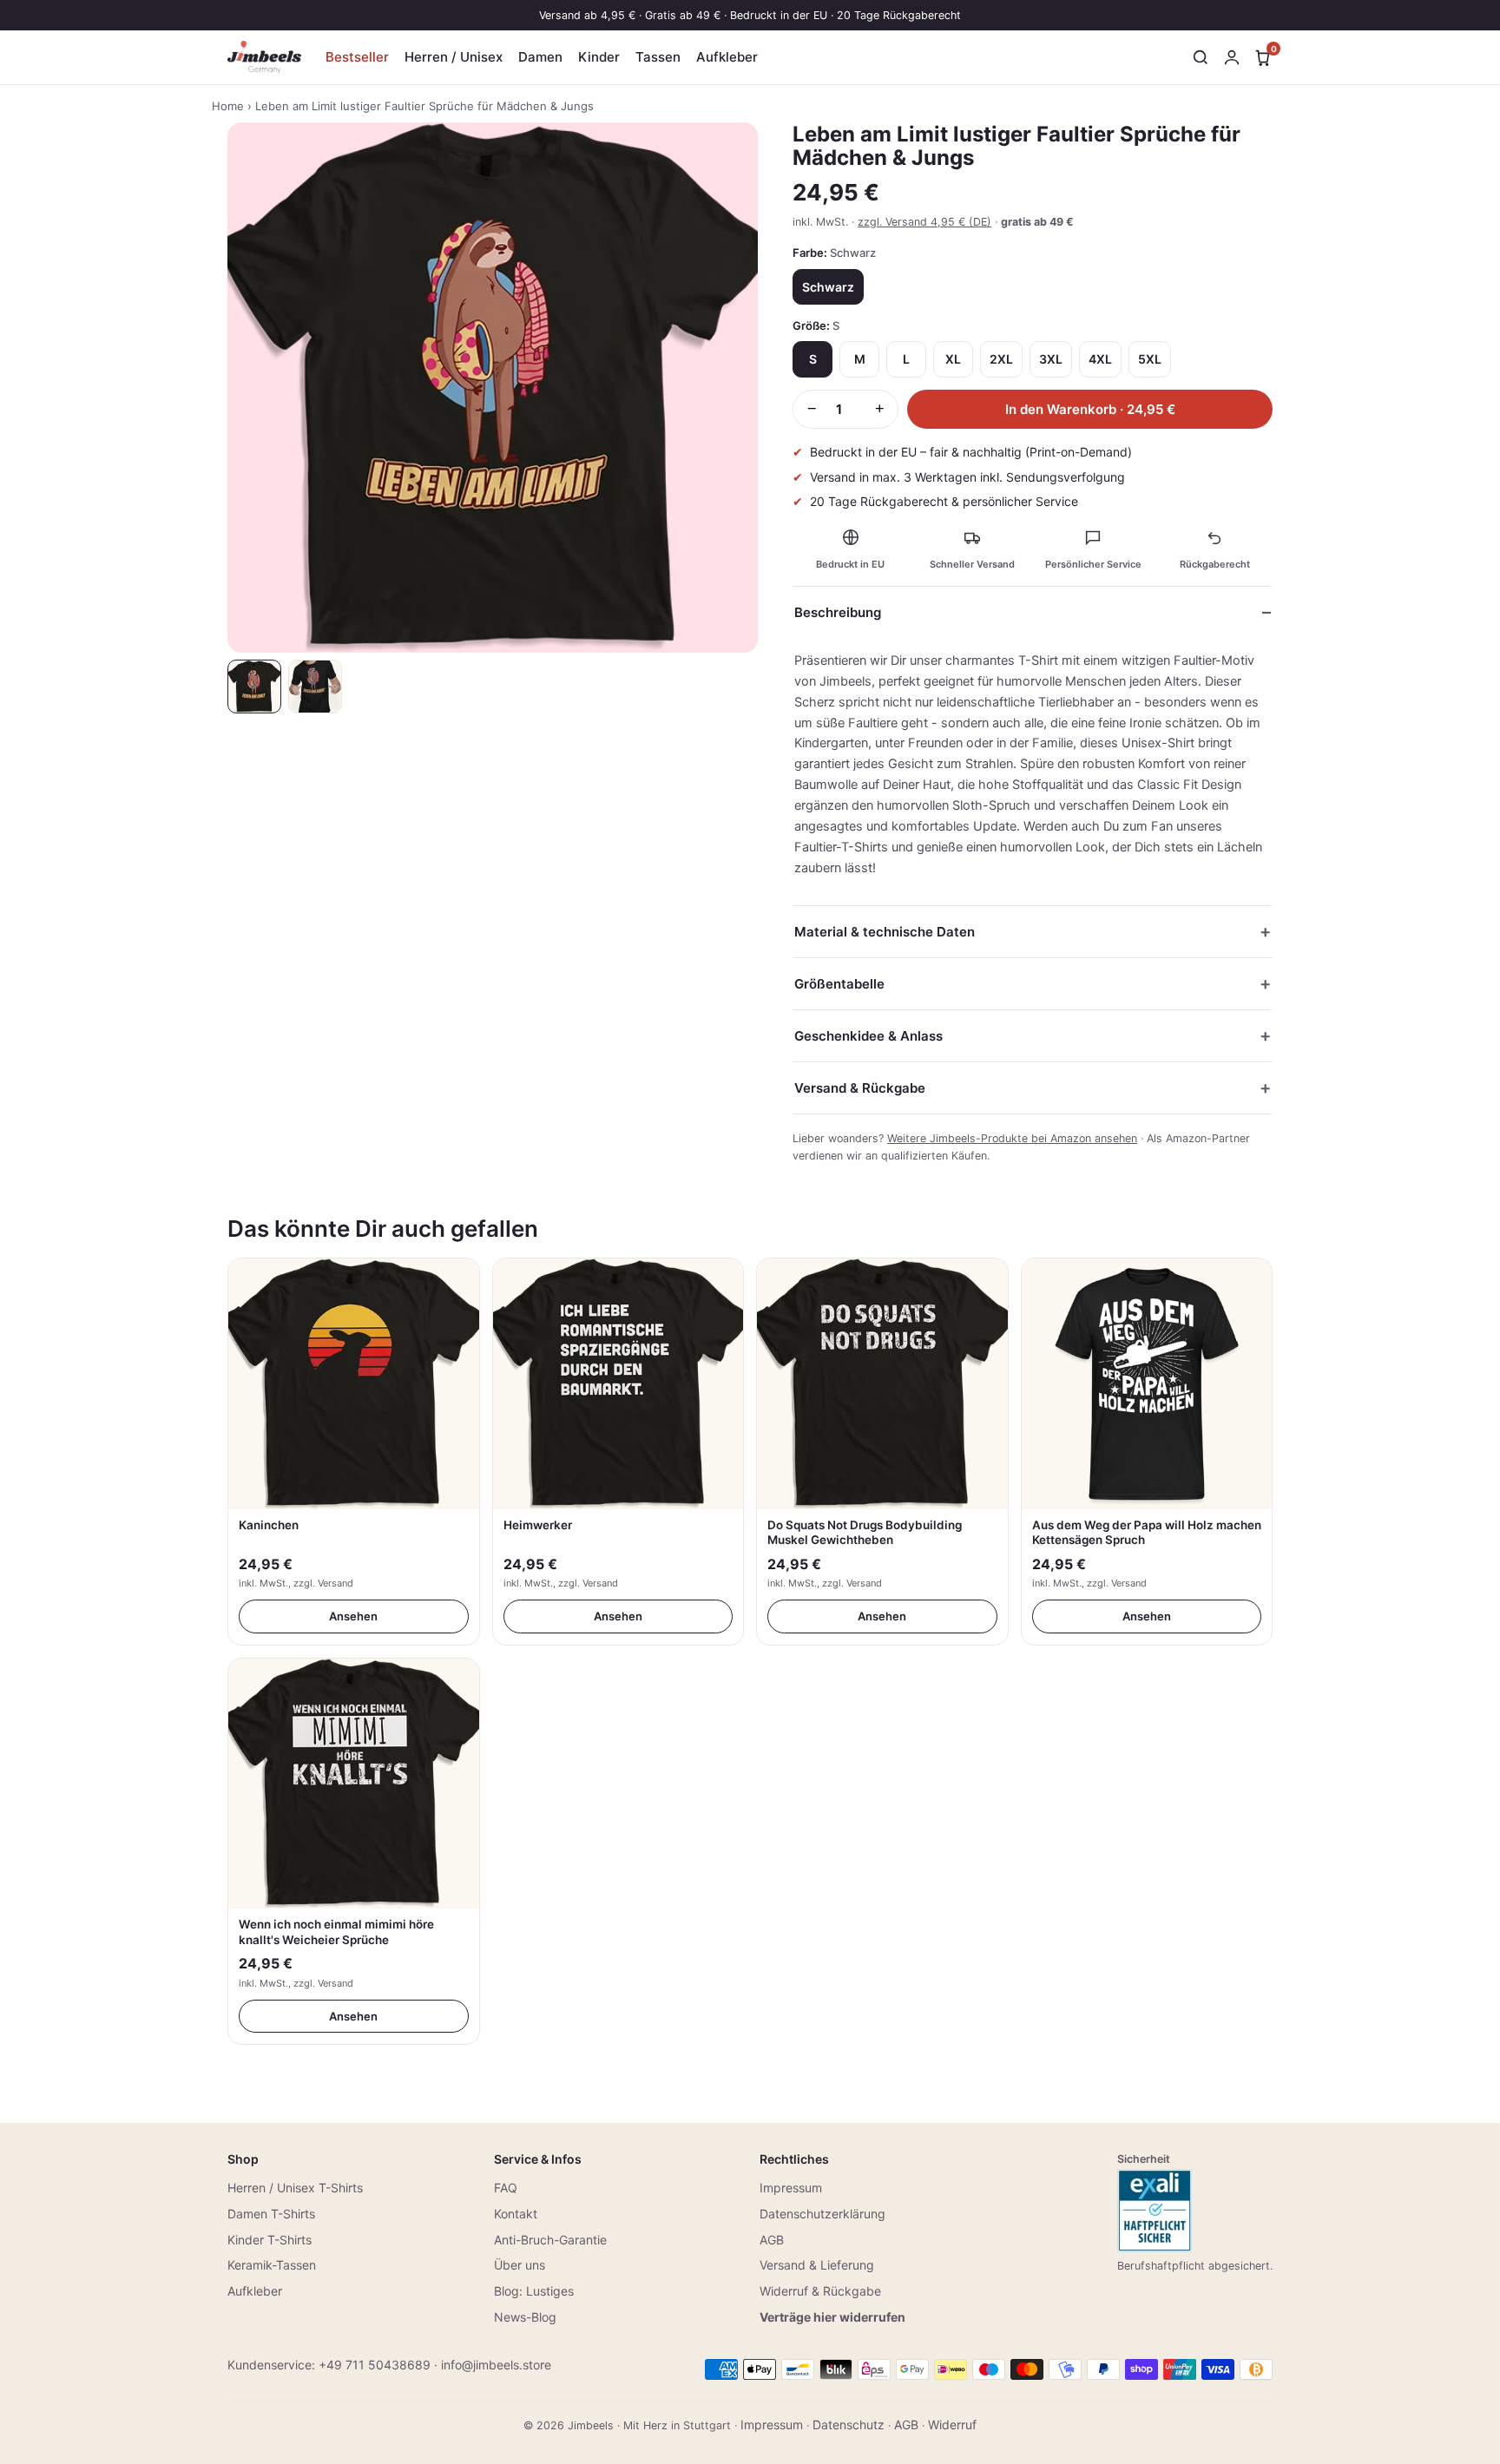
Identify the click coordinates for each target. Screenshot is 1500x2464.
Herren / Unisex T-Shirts (295, 2188)
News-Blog (525, 2317)
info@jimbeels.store (496, 2365)
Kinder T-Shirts (270, 2240)
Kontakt (516, 2214)
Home (228, 106)
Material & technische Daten (885, 932)
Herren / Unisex (454, 57)
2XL (1001, 359)
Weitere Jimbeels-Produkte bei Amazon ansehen (1012, 1138)
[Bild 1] (254, 687)
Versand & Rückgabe (860, 1088)
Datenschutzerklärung (822, 2214)
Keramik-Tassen (272, 2265)
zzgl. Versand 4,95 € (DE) (924, 222)
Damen (540, 57)
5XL (1150, 359)
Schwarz (828, 287)
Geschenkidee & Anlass (868, 1036)
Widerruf (952, 2425)
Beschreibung (838, 612)
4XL (1100, 359)
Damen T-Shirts (271, 2214)
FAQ (506, 2188)
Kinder (599, 57)
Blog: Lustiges (534, 2291)
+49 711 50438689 (375, 2365)
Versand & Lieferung (817, 2265)
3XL (1051, 359)
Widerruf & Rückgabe (820, 2291)
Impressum (791, 2188)
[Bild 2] (315, 687)
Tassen (658, 57)
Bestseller (357, 57)
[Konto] (1232, 57)
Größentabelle (839, 984)
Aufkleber (727, 57)
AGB (772, 2240)
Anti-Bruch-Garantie (550, 2240)
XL (953, 359)
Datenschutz (849, 2425)
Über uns (520, 2265)
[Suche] (1201, 57)
